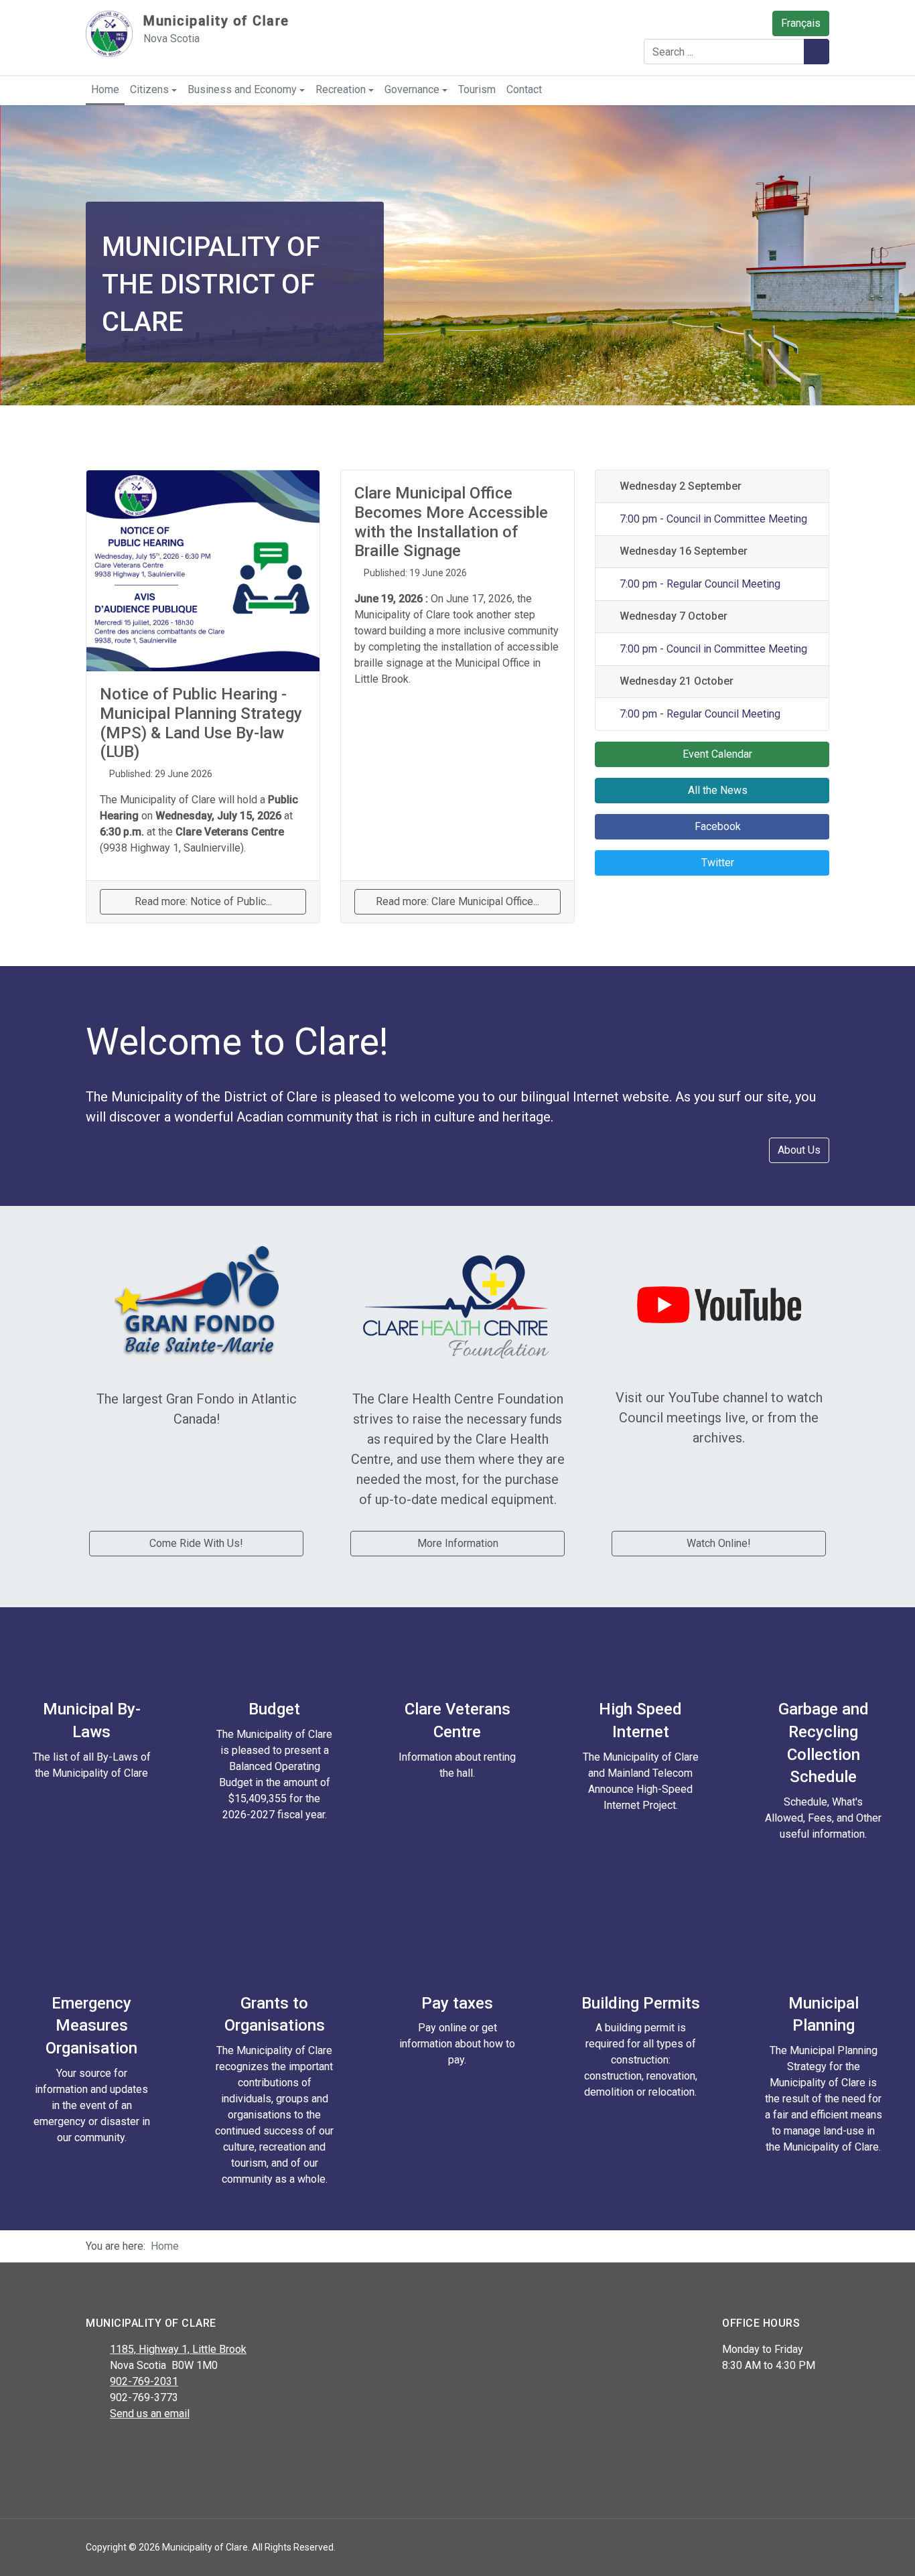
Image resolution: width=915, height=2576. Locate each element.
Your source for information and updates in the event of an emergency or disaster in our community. (92, 2105)
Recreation (341, 89)
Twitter (716, 863)
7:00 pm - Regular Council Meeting (698, 584)
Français (801, 23)
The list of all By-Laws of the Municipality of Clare (92, 1765)
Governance (412, 89)
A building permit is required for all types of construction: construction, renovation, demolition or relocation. (641, 2060)
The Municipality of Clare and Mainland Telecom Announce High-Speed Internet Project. (641, 1781)
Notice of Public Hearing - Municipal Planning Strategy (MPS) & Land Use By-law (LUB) (201, 723)
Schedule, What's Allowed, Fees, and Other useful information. (823, 1818)
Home (105, 89)
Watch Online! (719, 1543)
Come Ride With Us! (196, 1543)
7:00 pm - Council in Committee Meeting (712, 519)
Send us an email (150, 2414)
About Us (799, 1150)
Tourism (477, 89)
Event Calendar (716, 754)
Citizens (149, 89)
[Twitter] (124, 2449)
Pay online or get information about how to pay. (457, 2044)
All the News (716, 790)
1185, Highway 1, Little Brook (178, 2349)
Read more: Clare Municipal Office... (457, 901)
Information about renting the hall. (457, 1765)
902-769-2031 (144, 2381)
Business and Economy (242, 89)
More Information (458, 1543)
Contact (524, 89)
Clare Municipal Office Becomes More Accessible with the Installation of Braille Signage (451, 522)
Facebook (716, 826)
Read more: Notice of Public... (203, 901)
